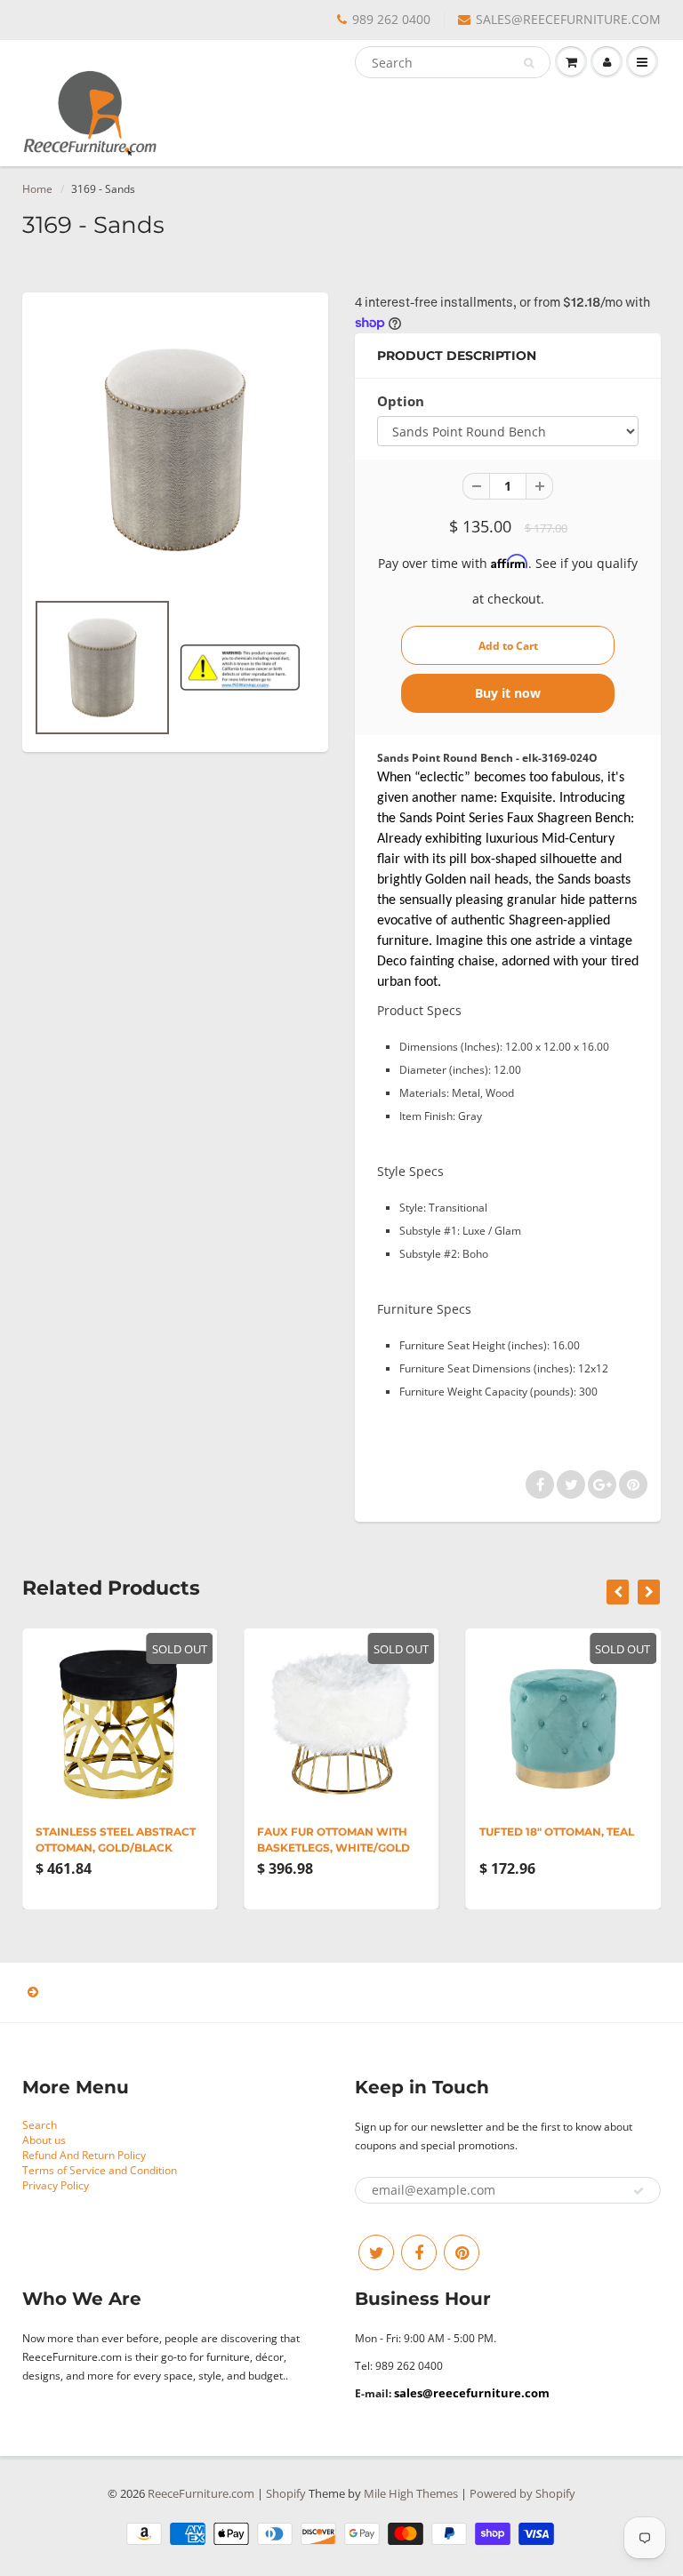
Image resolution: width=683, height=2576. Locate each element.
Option (401, 401)
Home (37, 189)
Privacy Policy (56, 2185)
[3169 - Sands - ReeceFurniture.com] (175, 450)
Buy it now (508, 693)
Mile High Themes (411, 2493)
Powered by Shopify (522, 2493)
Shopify (286, 2493)
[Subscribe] (639, 2191)
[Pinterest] (462, 2252)
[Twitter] (376, 2252)
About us (44, 2140)
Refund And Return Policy (84, 2155)
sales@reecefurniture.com (472, 2393)
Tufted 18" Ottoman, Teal (557, 1832)
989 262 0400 (391, 19)
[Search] (529, 63)
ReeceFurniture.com (201, 2493)
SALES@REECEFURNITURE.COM (568, 19)
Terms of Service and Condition (100, 2170)
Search (40, 2125)
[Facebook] (419, 2252)
